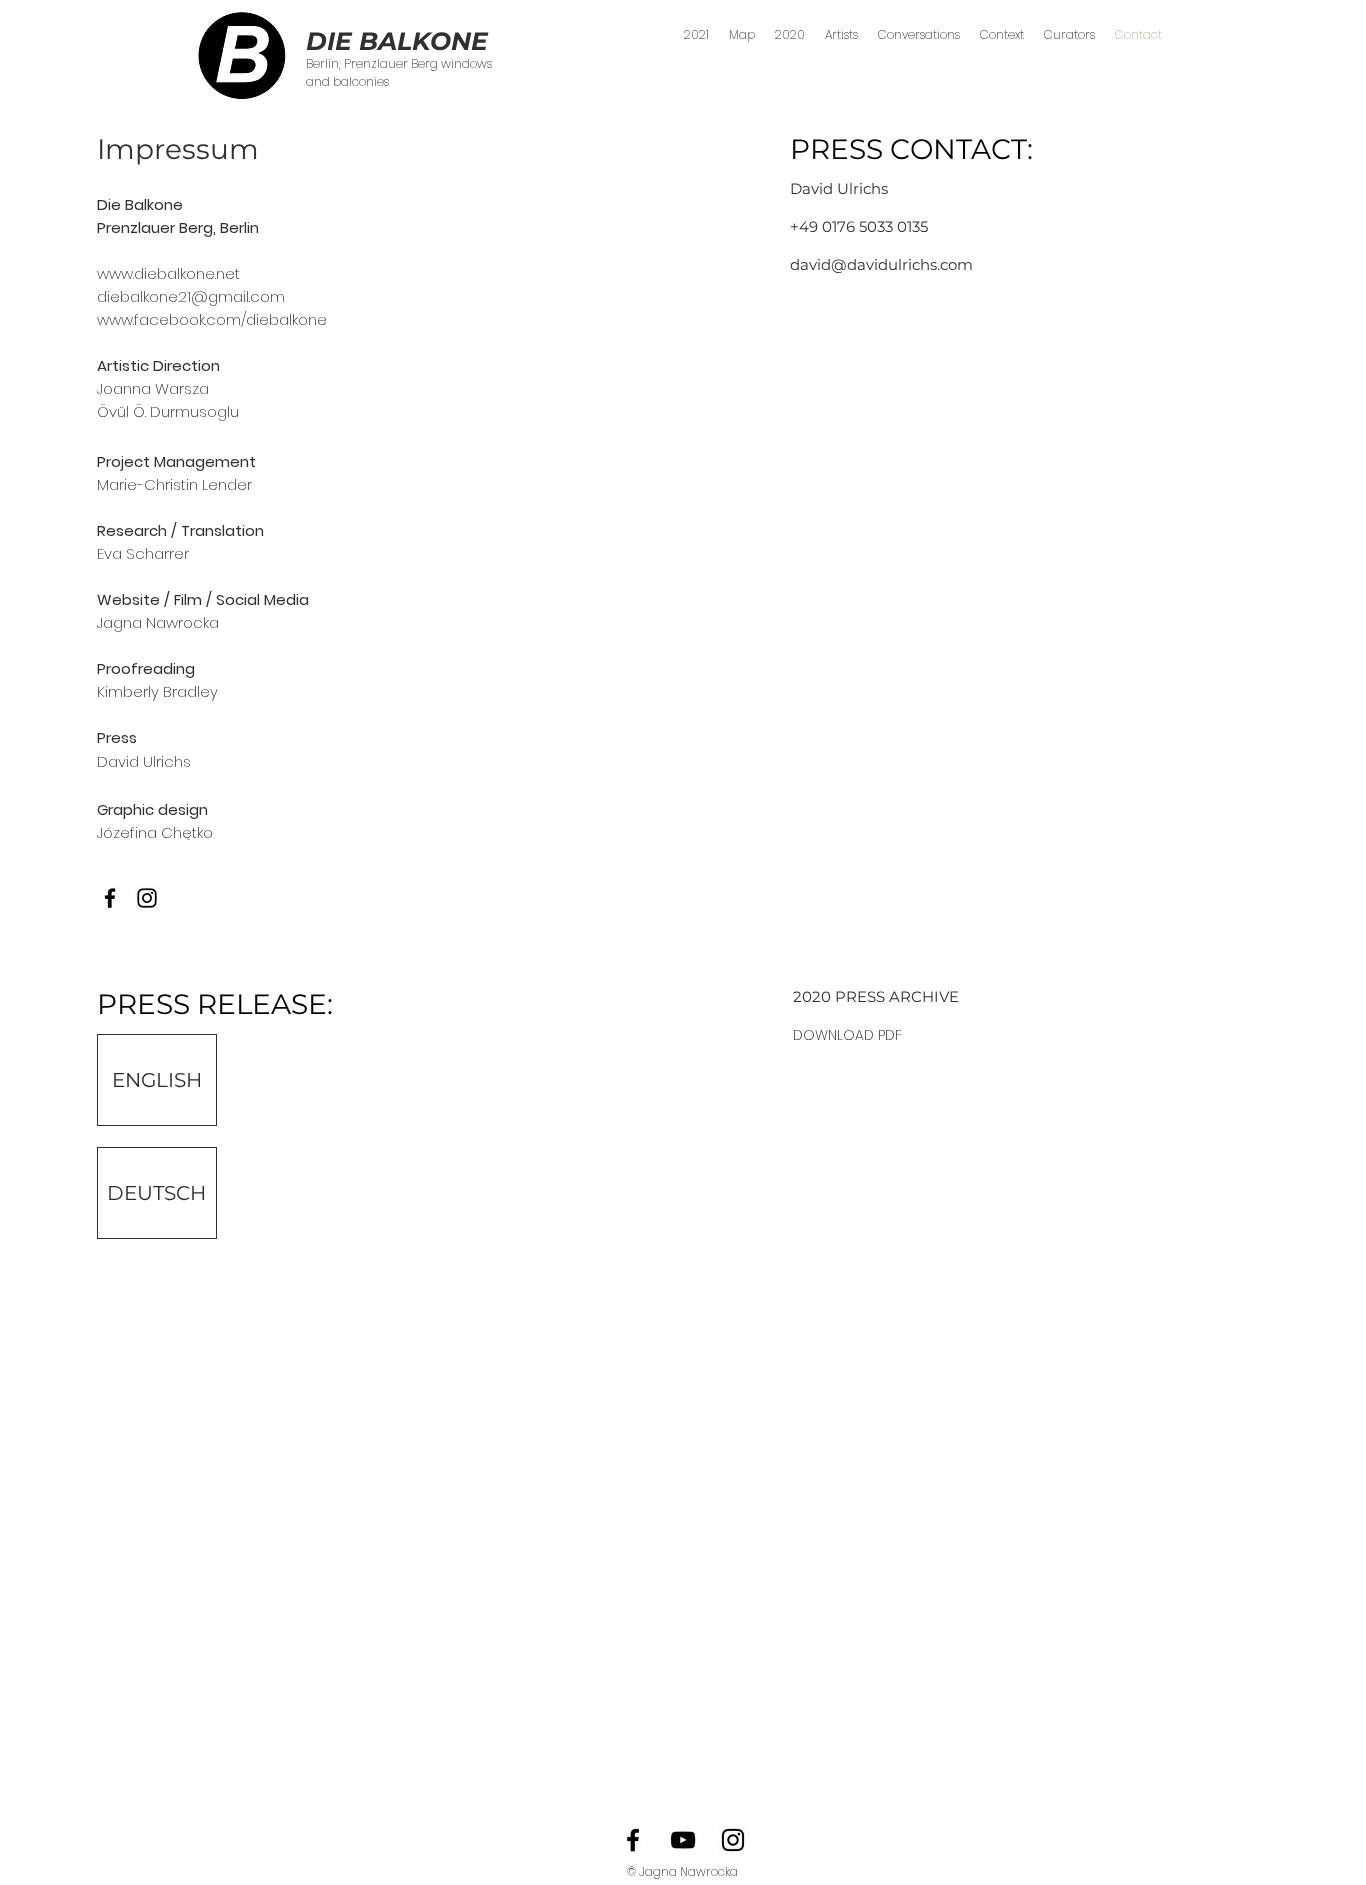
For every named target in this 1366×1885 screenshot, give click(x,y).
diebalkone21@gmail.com (191, 296)
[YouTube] (683, 1840)
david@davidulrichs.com (881, 264)
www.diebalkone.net (168, 273)
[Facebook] (110, 898)
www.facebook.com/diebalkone (212, 319)
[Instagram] (733, 1840)
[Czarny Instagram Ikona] (147, 898)
